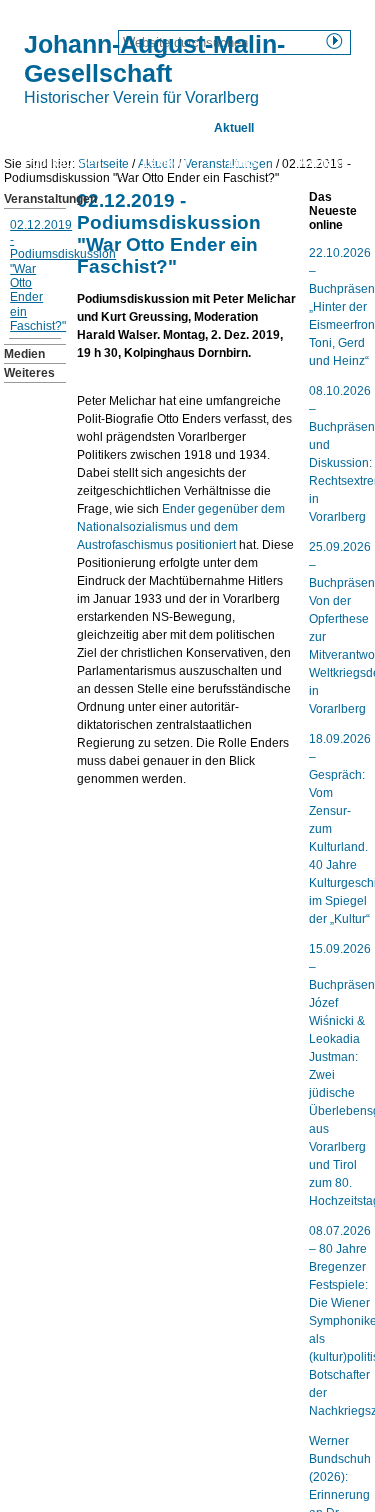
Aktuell (234, 128)
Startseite (52, 128)
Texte (310, 128)
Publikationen (62, 163)
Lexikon (164, 163)
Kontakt (322, 163)
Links (243, 163)
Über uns (147, 128)
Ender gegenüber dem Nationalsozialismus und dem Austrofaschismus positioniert (181, 527)
